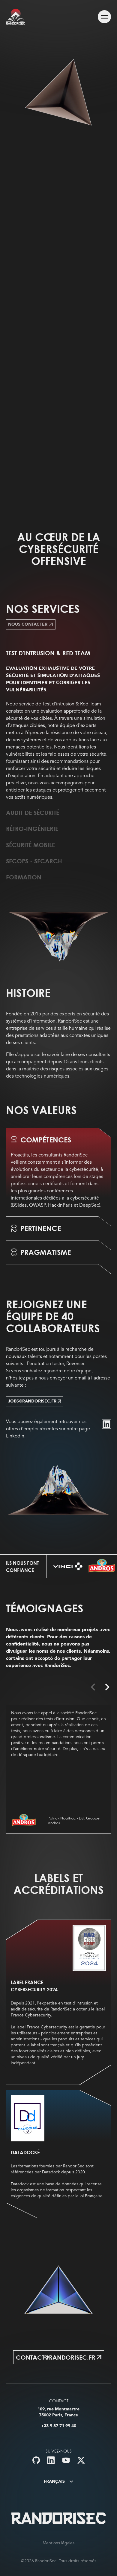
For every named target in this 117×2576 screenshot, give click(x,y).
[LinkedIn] (106, 1424)
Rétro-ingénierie (32, 829)
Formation (24, 877)
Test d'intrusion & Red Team (48, 653)
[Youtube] (66, 2460)
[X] (81, 2460)
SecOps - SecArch (34, 861)
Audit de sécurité (33, 812)
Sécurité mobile (30, 845)
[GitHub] (36, 2460)
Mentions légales (58, 2543)
